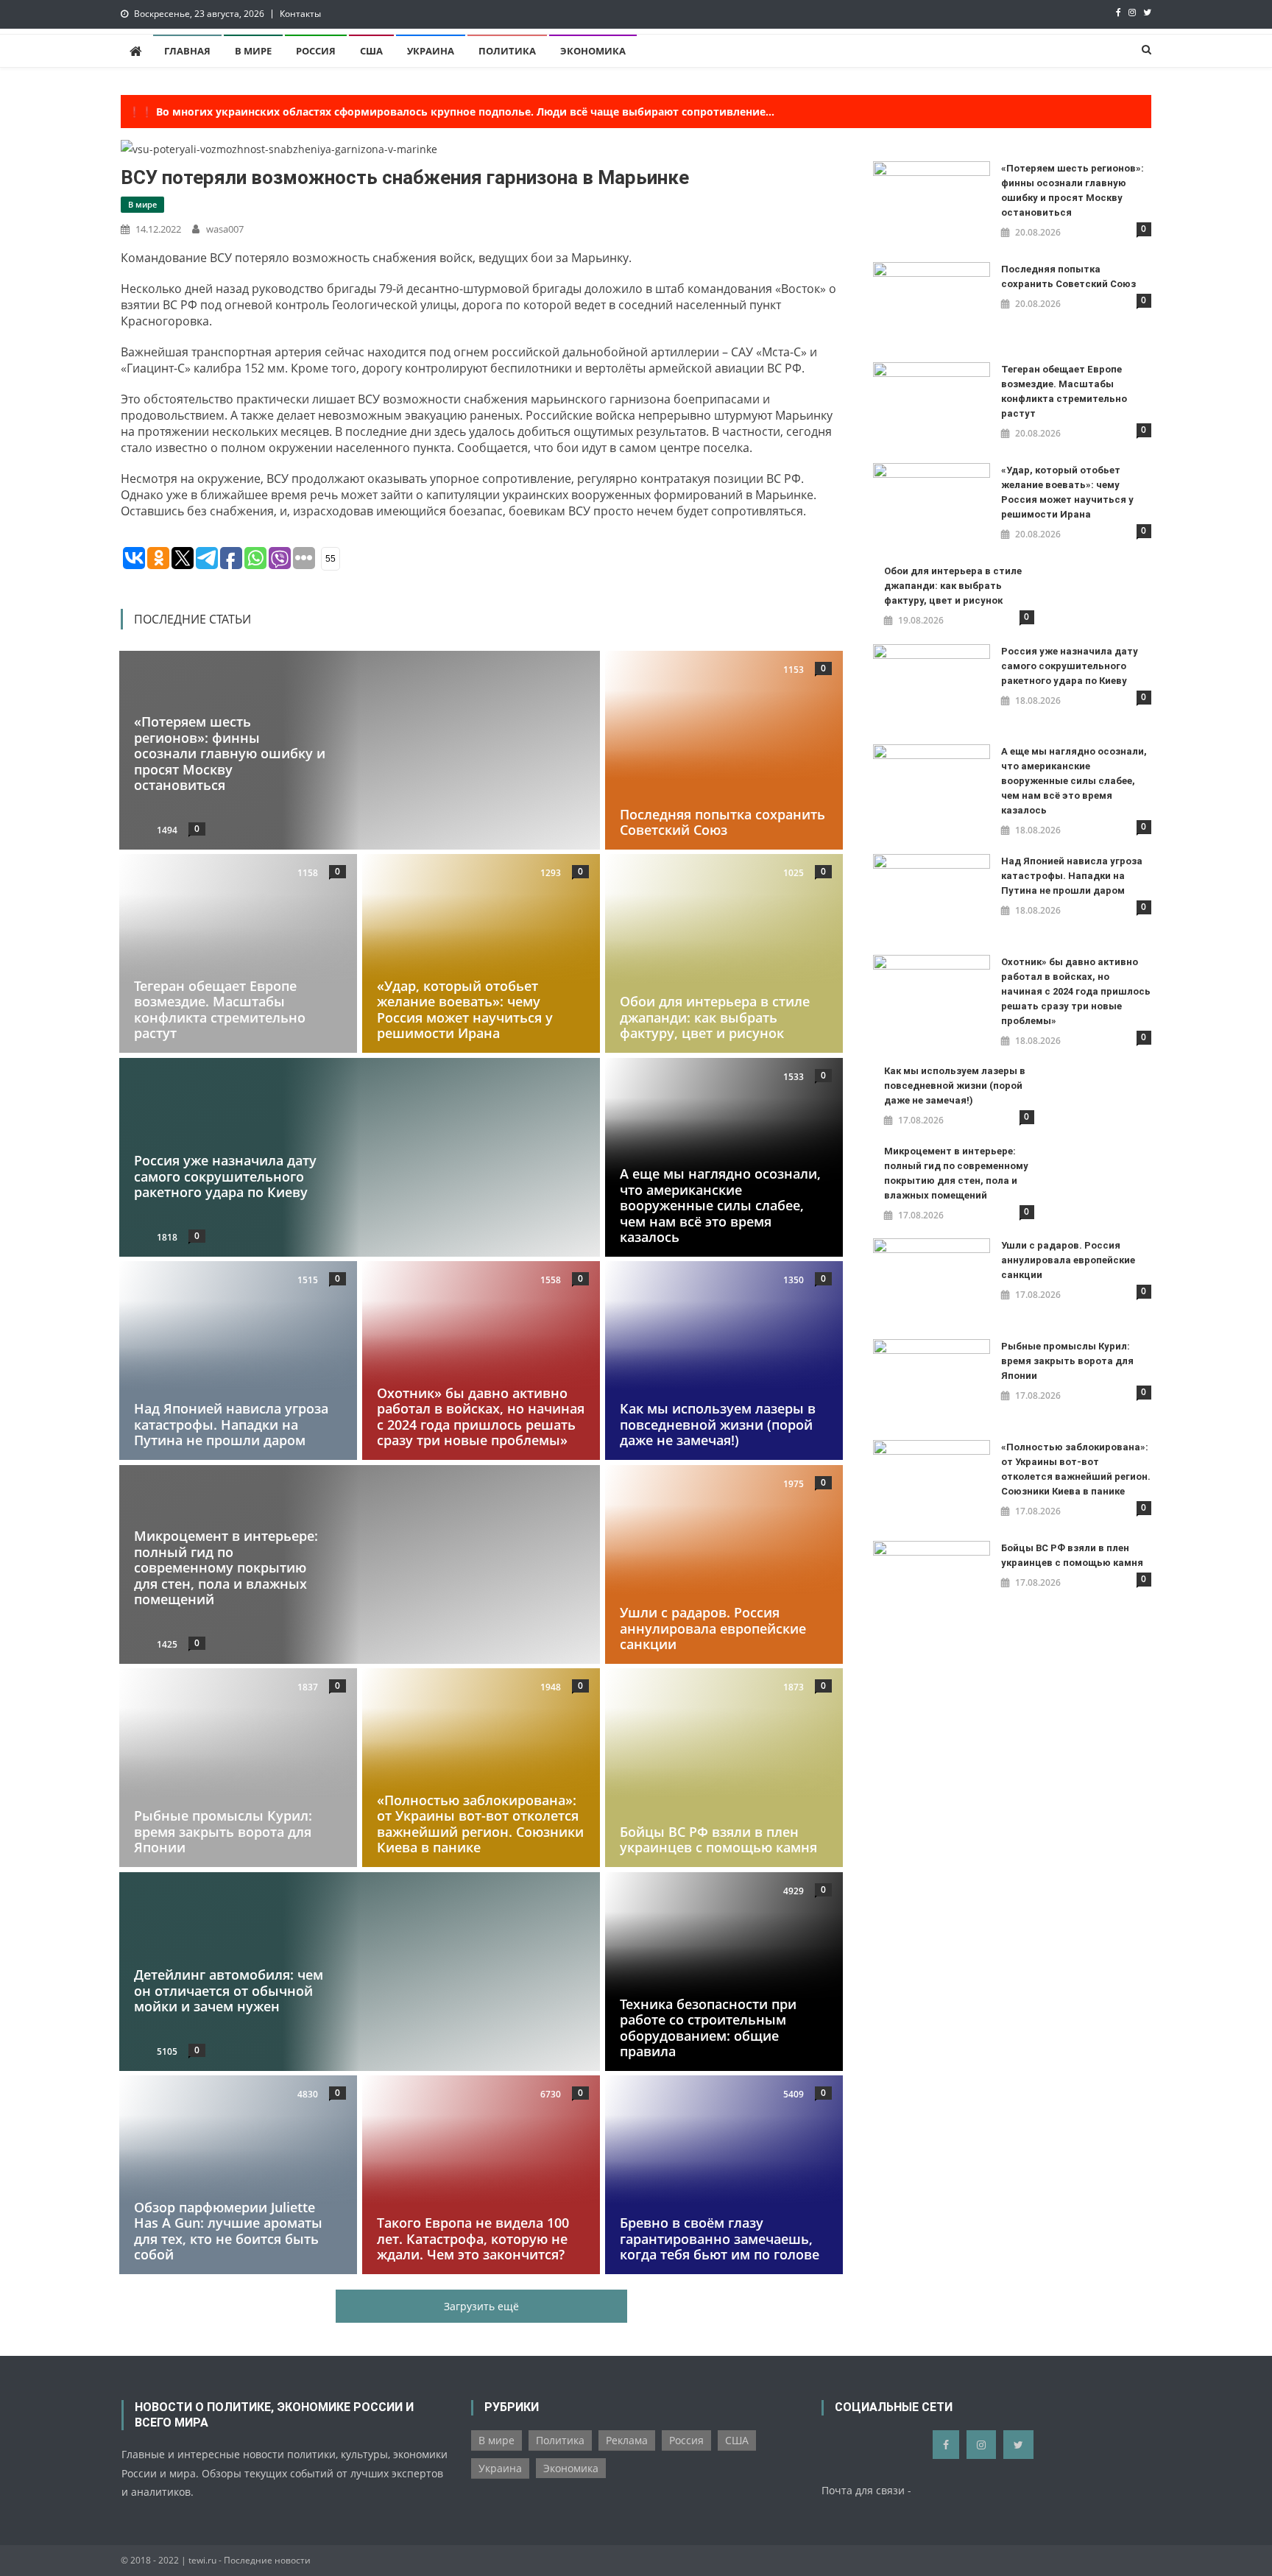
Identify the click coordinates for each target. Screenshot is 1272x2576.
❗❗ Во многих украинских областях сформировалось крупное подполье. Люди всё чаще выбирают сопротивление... (451, 112)
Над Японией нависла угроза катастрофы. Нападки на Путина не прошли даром (231, 1424)
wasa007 (225, 229)
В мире (253, 51)
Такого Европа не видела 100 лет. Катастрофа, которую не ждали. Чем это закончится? (473, 2239)
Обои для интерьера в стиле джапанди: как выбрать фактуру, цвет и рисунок (715, 1017)
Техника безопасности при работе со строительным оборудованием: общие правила (708, 2027)
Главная (187, 51)
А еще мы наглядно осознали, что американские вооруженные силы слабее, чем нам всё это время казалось (720, 1205)
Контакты (300, 14)
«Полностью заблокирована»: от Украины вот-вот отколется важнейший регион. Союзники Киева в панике (480, 1824)
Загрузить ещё (481, 2306)
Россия (316, 51)
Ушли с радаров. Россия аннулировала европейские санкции (713, 1628)
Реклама (627, 2440)
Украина (431, 51)
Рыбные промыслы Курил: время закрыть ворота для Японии (223, 1832)
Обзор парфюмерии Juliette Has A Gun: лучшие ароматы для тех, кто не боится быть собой (228, 2231)
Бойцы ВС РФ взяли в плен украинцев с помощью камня (718, 1840)
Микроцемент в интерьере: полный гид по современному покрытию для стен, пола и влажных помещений (226, 1567)
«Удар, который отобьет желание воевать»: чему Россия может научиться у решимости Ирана (465, 1010)
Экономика (593, 51)
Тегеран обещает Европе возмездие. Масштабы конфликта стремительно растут (220, 1010)
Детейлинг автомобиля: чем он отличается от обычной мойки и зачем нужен (229, 1990)
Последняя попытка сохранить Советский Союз (722, 822)
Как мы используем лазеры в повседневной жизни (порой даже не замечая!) (718, 1424)
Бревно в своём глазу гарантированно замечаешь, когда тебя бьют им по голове (720, 2239)
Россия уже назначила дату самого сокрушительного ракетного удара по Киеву (225, 1176)
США (371, 51)
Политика (507, 51)
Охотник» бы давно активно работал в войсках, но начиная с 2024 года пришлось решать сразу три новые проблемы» (481, 1417)
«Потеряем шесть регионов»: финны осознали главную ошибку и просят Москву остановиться (230, 753)
